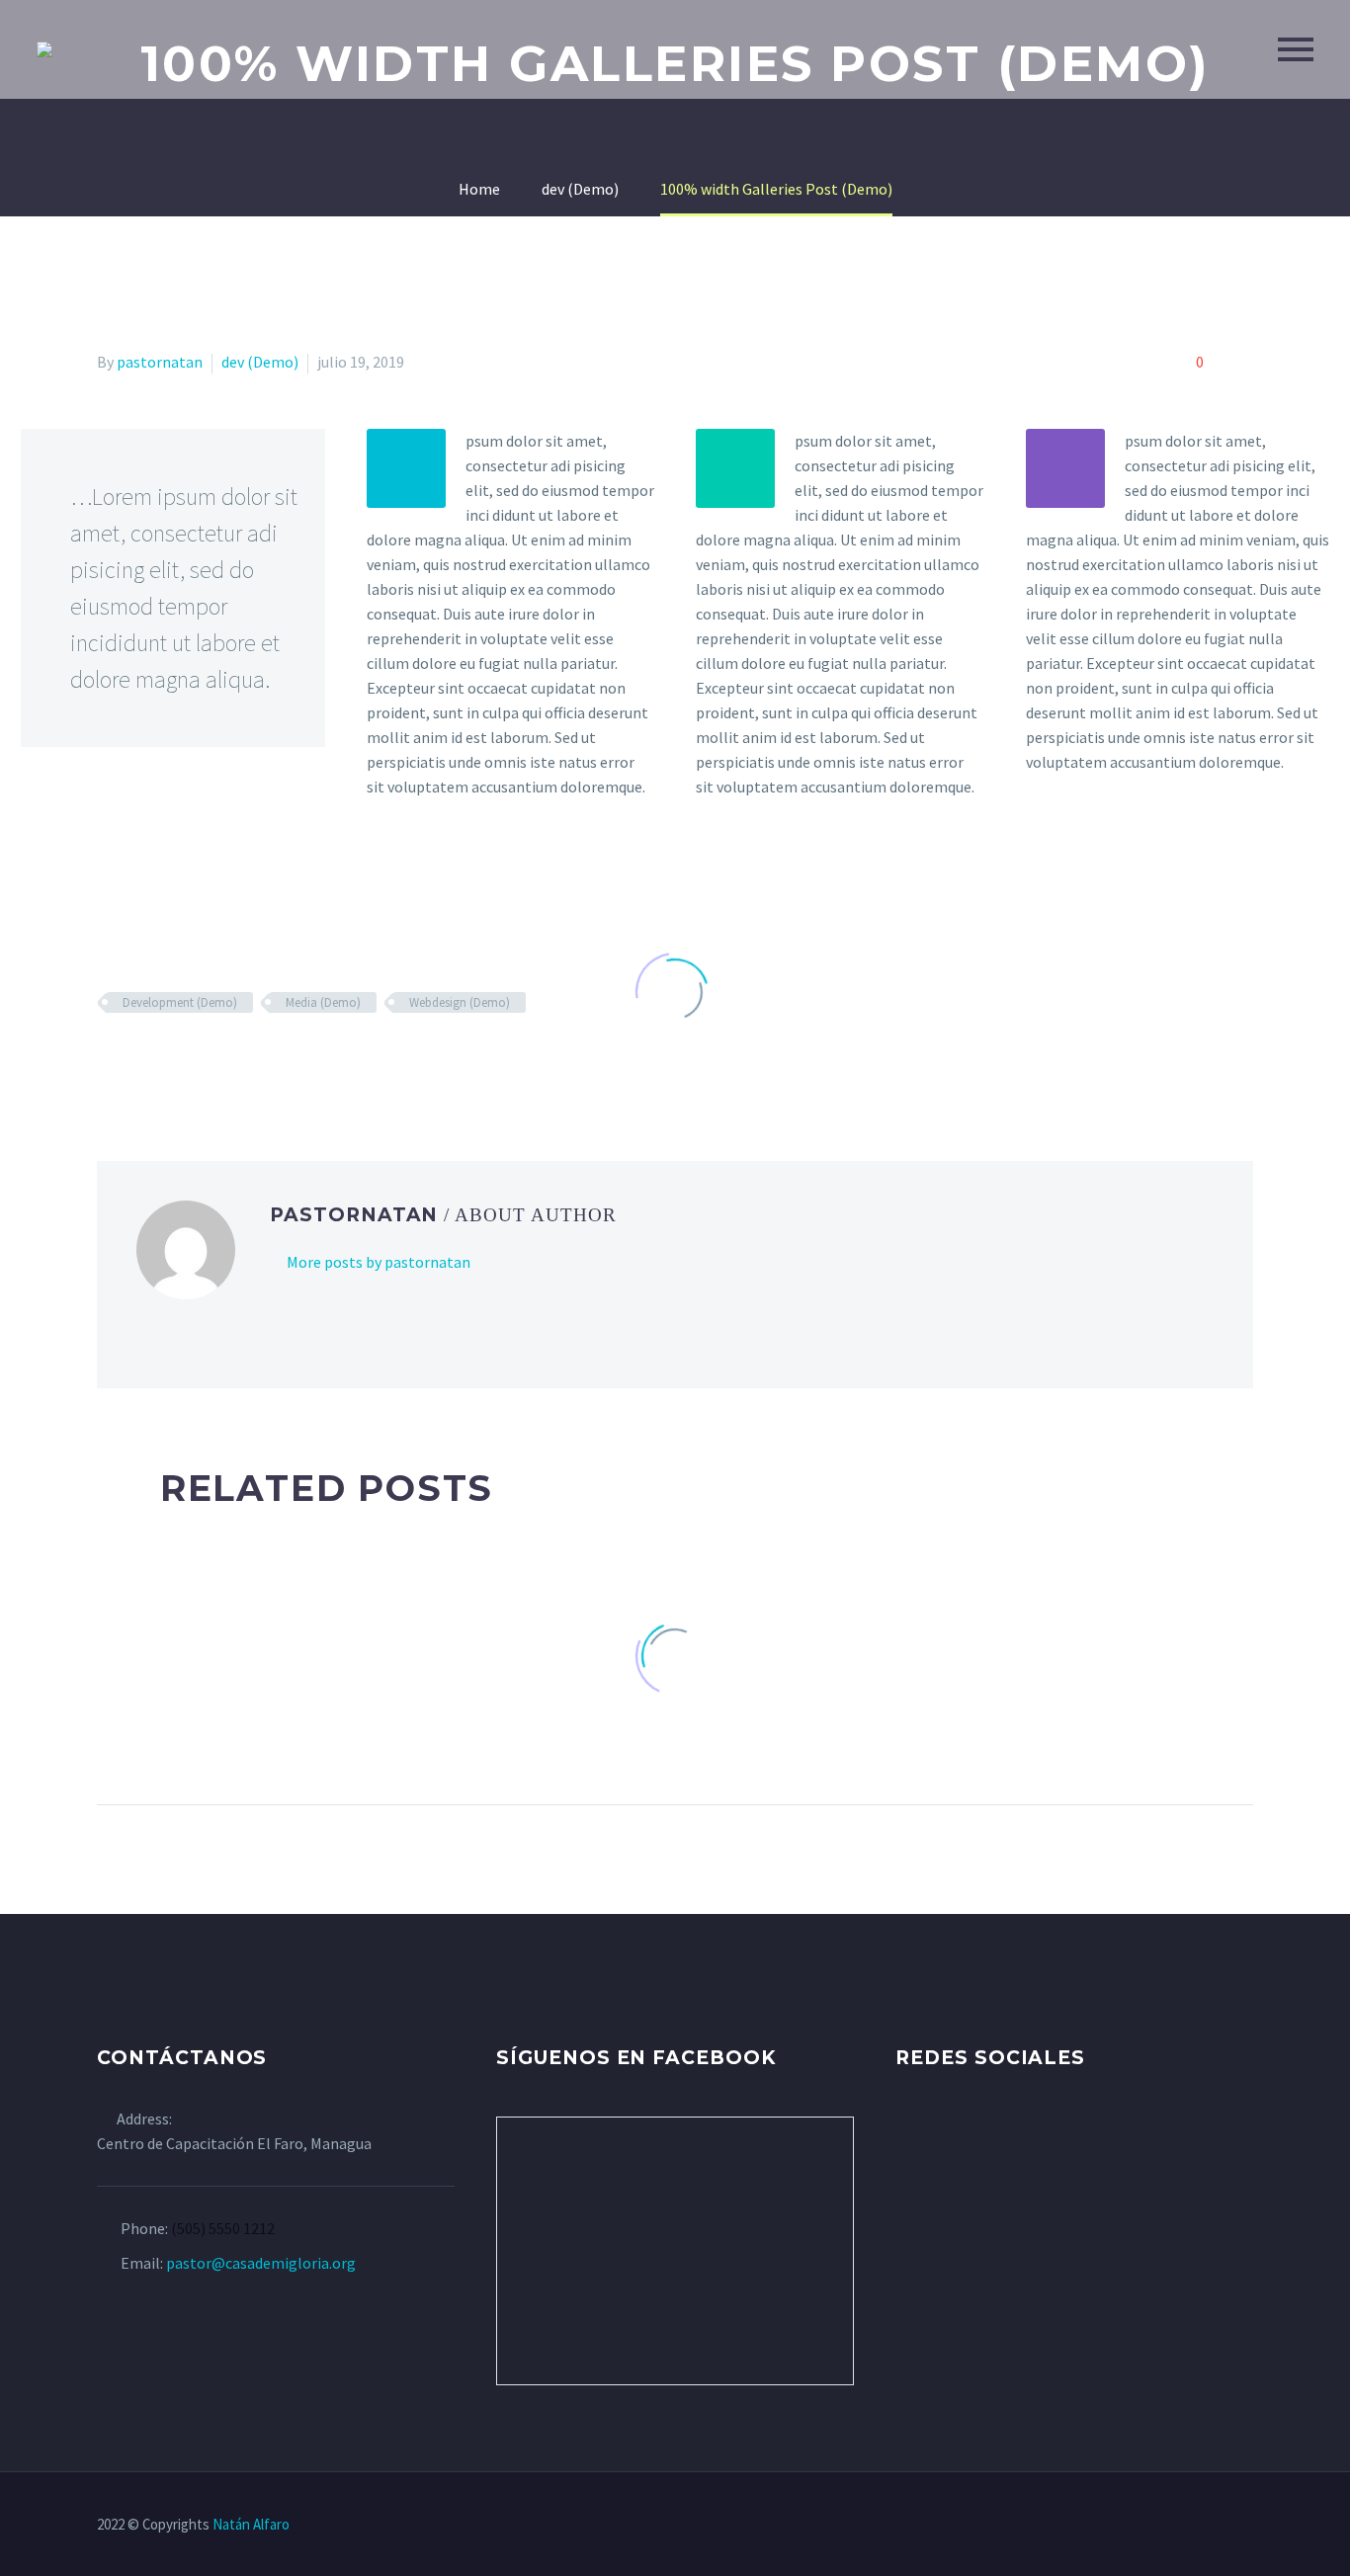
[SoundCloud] (1247, 2526)
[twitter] (944, 2135)
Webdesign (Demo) (460, 1002)
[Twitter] (1144, 2526)
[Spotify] (1222, 2526)
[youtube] (1017, 2135)
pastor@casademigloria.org (261, 2263)
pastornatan (160, 362)
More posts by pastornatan (379, 1262)
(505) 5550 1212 (223, 2228)
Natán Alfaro (251, 2524)
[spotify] (1054, 2135)
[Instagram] (1170, 2526)
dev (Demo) (260, 362)
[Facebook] (1119, 2526)
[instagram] (980, 2135)
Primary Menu (1296, 49)
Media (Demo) (323, 1002)
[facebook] (907, 2135)
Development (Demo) (180, 1002)
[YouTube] (1196, 2526)
